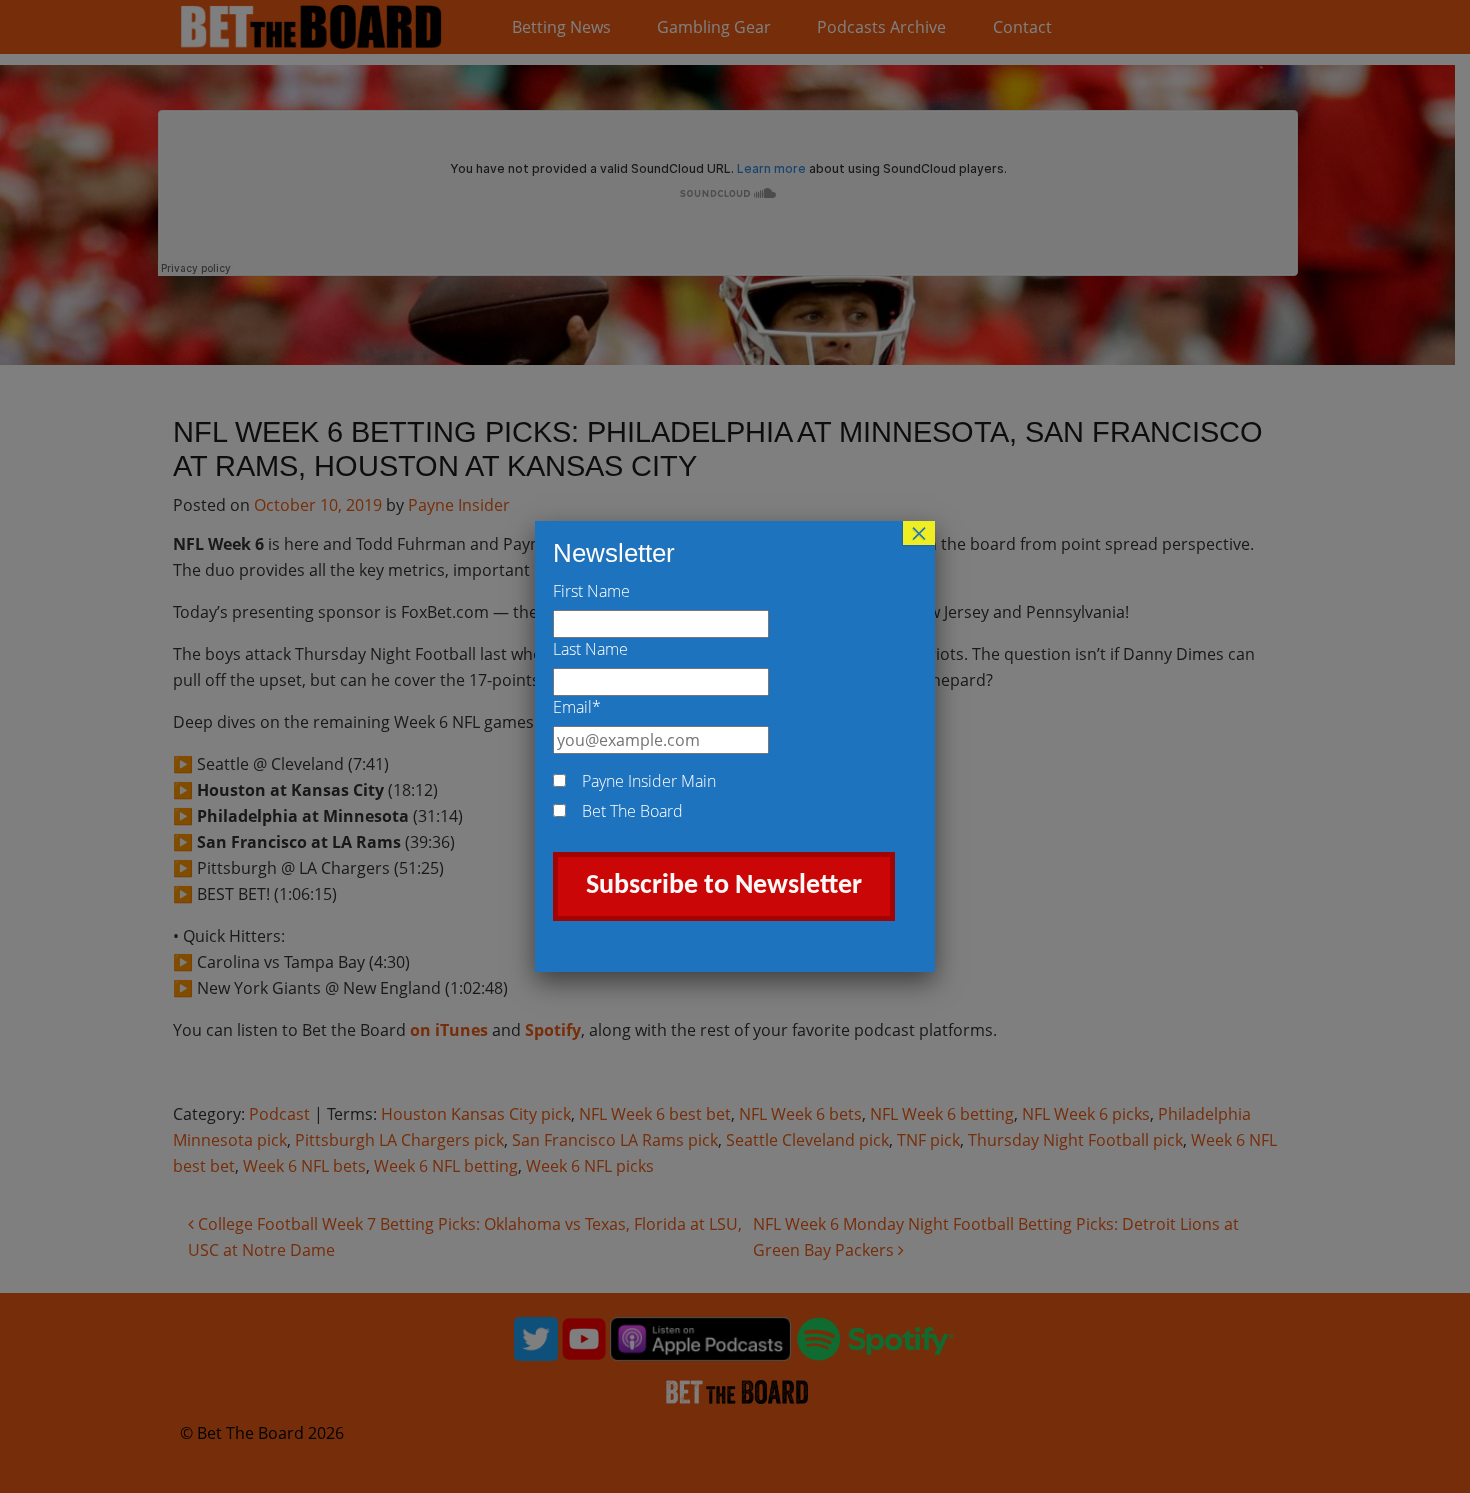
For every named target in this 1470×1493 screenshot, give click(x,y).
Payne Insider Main (649, 781)
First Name (591, 591)
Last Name (590, 649)
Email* (577, 707)
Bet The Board (632, 811)
